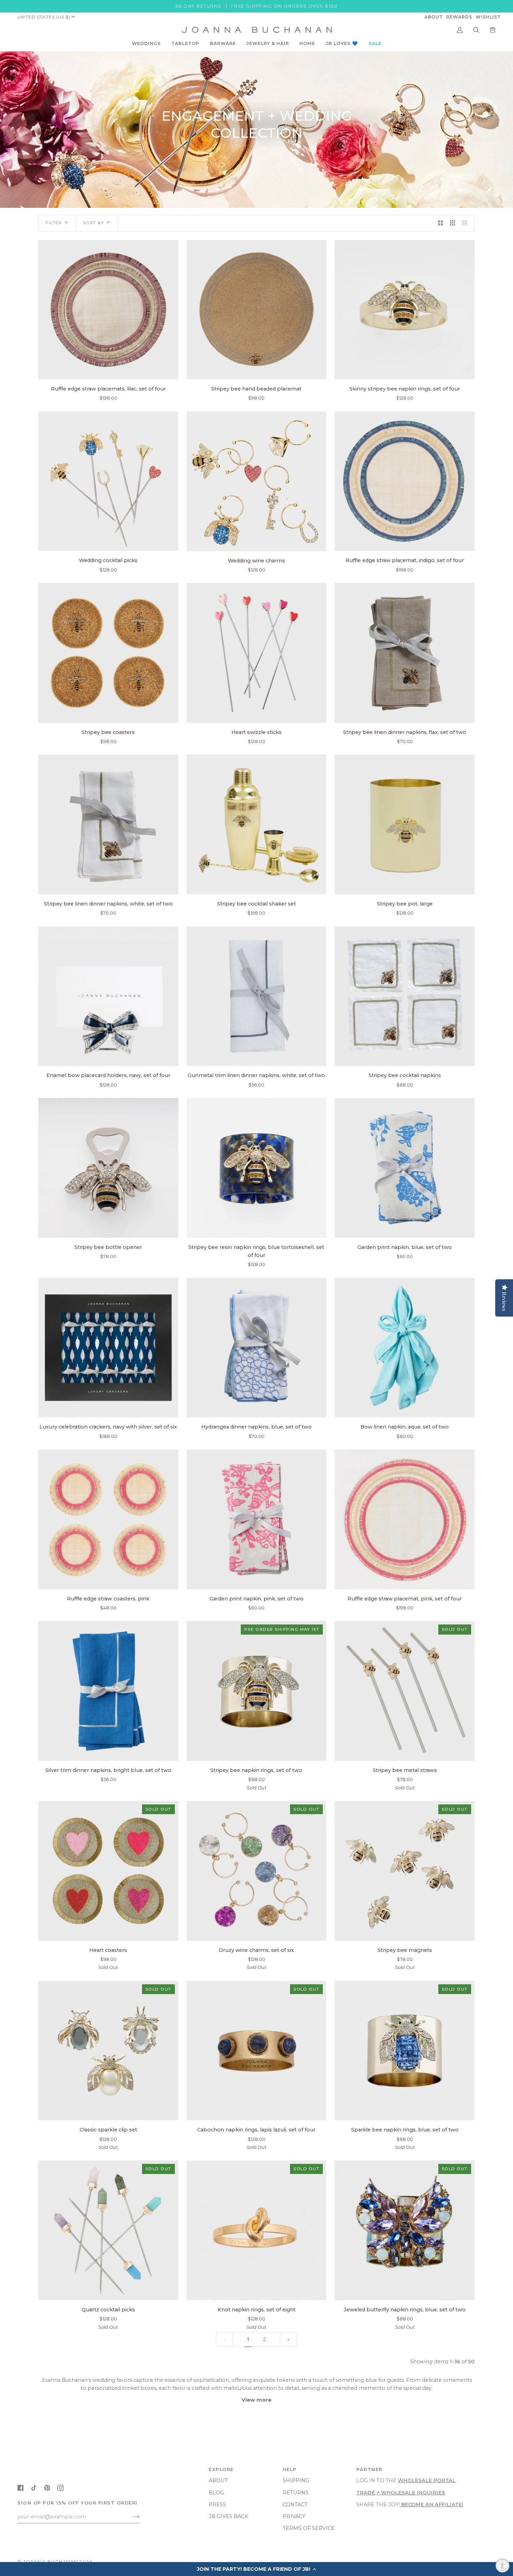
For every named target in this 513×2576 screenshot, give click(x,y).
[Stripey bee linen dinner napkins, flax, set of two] (405, 653)
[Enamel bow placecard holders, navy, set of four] (108, 996)
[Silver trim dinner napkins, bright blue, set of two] (108, 1691)
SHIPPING (296, 2480)
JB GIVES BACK (229, 2516)
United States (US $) (44, 17)
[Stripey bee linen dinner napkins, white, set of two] (108, 824)
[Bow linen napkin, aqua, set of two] (405, 1348)
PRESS (217, 2505)
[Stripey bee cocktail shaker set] (257, 824)
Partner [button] (369, 2469)
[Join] (130, 2517)
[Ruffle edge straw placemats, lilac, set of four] (108, 310)
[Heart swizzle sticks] (257, 653)
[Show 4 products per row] (466, 223)
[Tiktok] (34, 2488)
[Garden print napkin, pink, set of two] (257, 1519)
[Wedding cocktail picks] (108, 481)
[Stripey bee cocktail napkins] (405, 996)
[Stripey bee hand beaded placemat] (257, 310)
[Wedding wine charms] (257, 481)
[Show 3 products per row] (453, 223)
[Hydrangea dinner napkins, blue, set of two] (257, 1348)
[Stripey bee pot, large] (405, 824)
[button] (146, 44)
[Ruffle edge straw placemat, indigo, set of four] (405, 481)
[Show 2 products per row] (441, 223)
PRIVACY (294, 2516)
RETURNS (296, 2493)
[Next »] (288, 2339)
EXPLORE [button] (221, 2469)
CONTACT (295, 2505)
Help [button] (290, 2469)
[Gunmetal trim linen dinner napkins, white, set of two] (257, 996)
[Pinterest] (47, 2488)
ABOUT (218, 2480)
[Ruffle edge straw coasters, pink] (108, 1519)
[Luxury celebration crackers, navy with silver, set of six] (108, 1348)
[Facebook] (21, 2488)
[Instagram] (60, 2488)
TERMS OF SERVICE (309, 2528)
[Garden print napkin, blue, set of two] (405, 1168)
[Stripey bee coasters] (108, 653)
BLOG (216, 2493)
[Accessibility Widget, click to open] (503, 2566)
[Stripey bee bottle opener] (108, 1168)
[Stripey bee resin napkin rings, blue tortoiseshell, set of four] (257, 1168)
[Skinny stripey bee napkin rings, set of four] (405, 310)
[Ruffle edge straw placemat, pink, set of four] (405, 1519)
